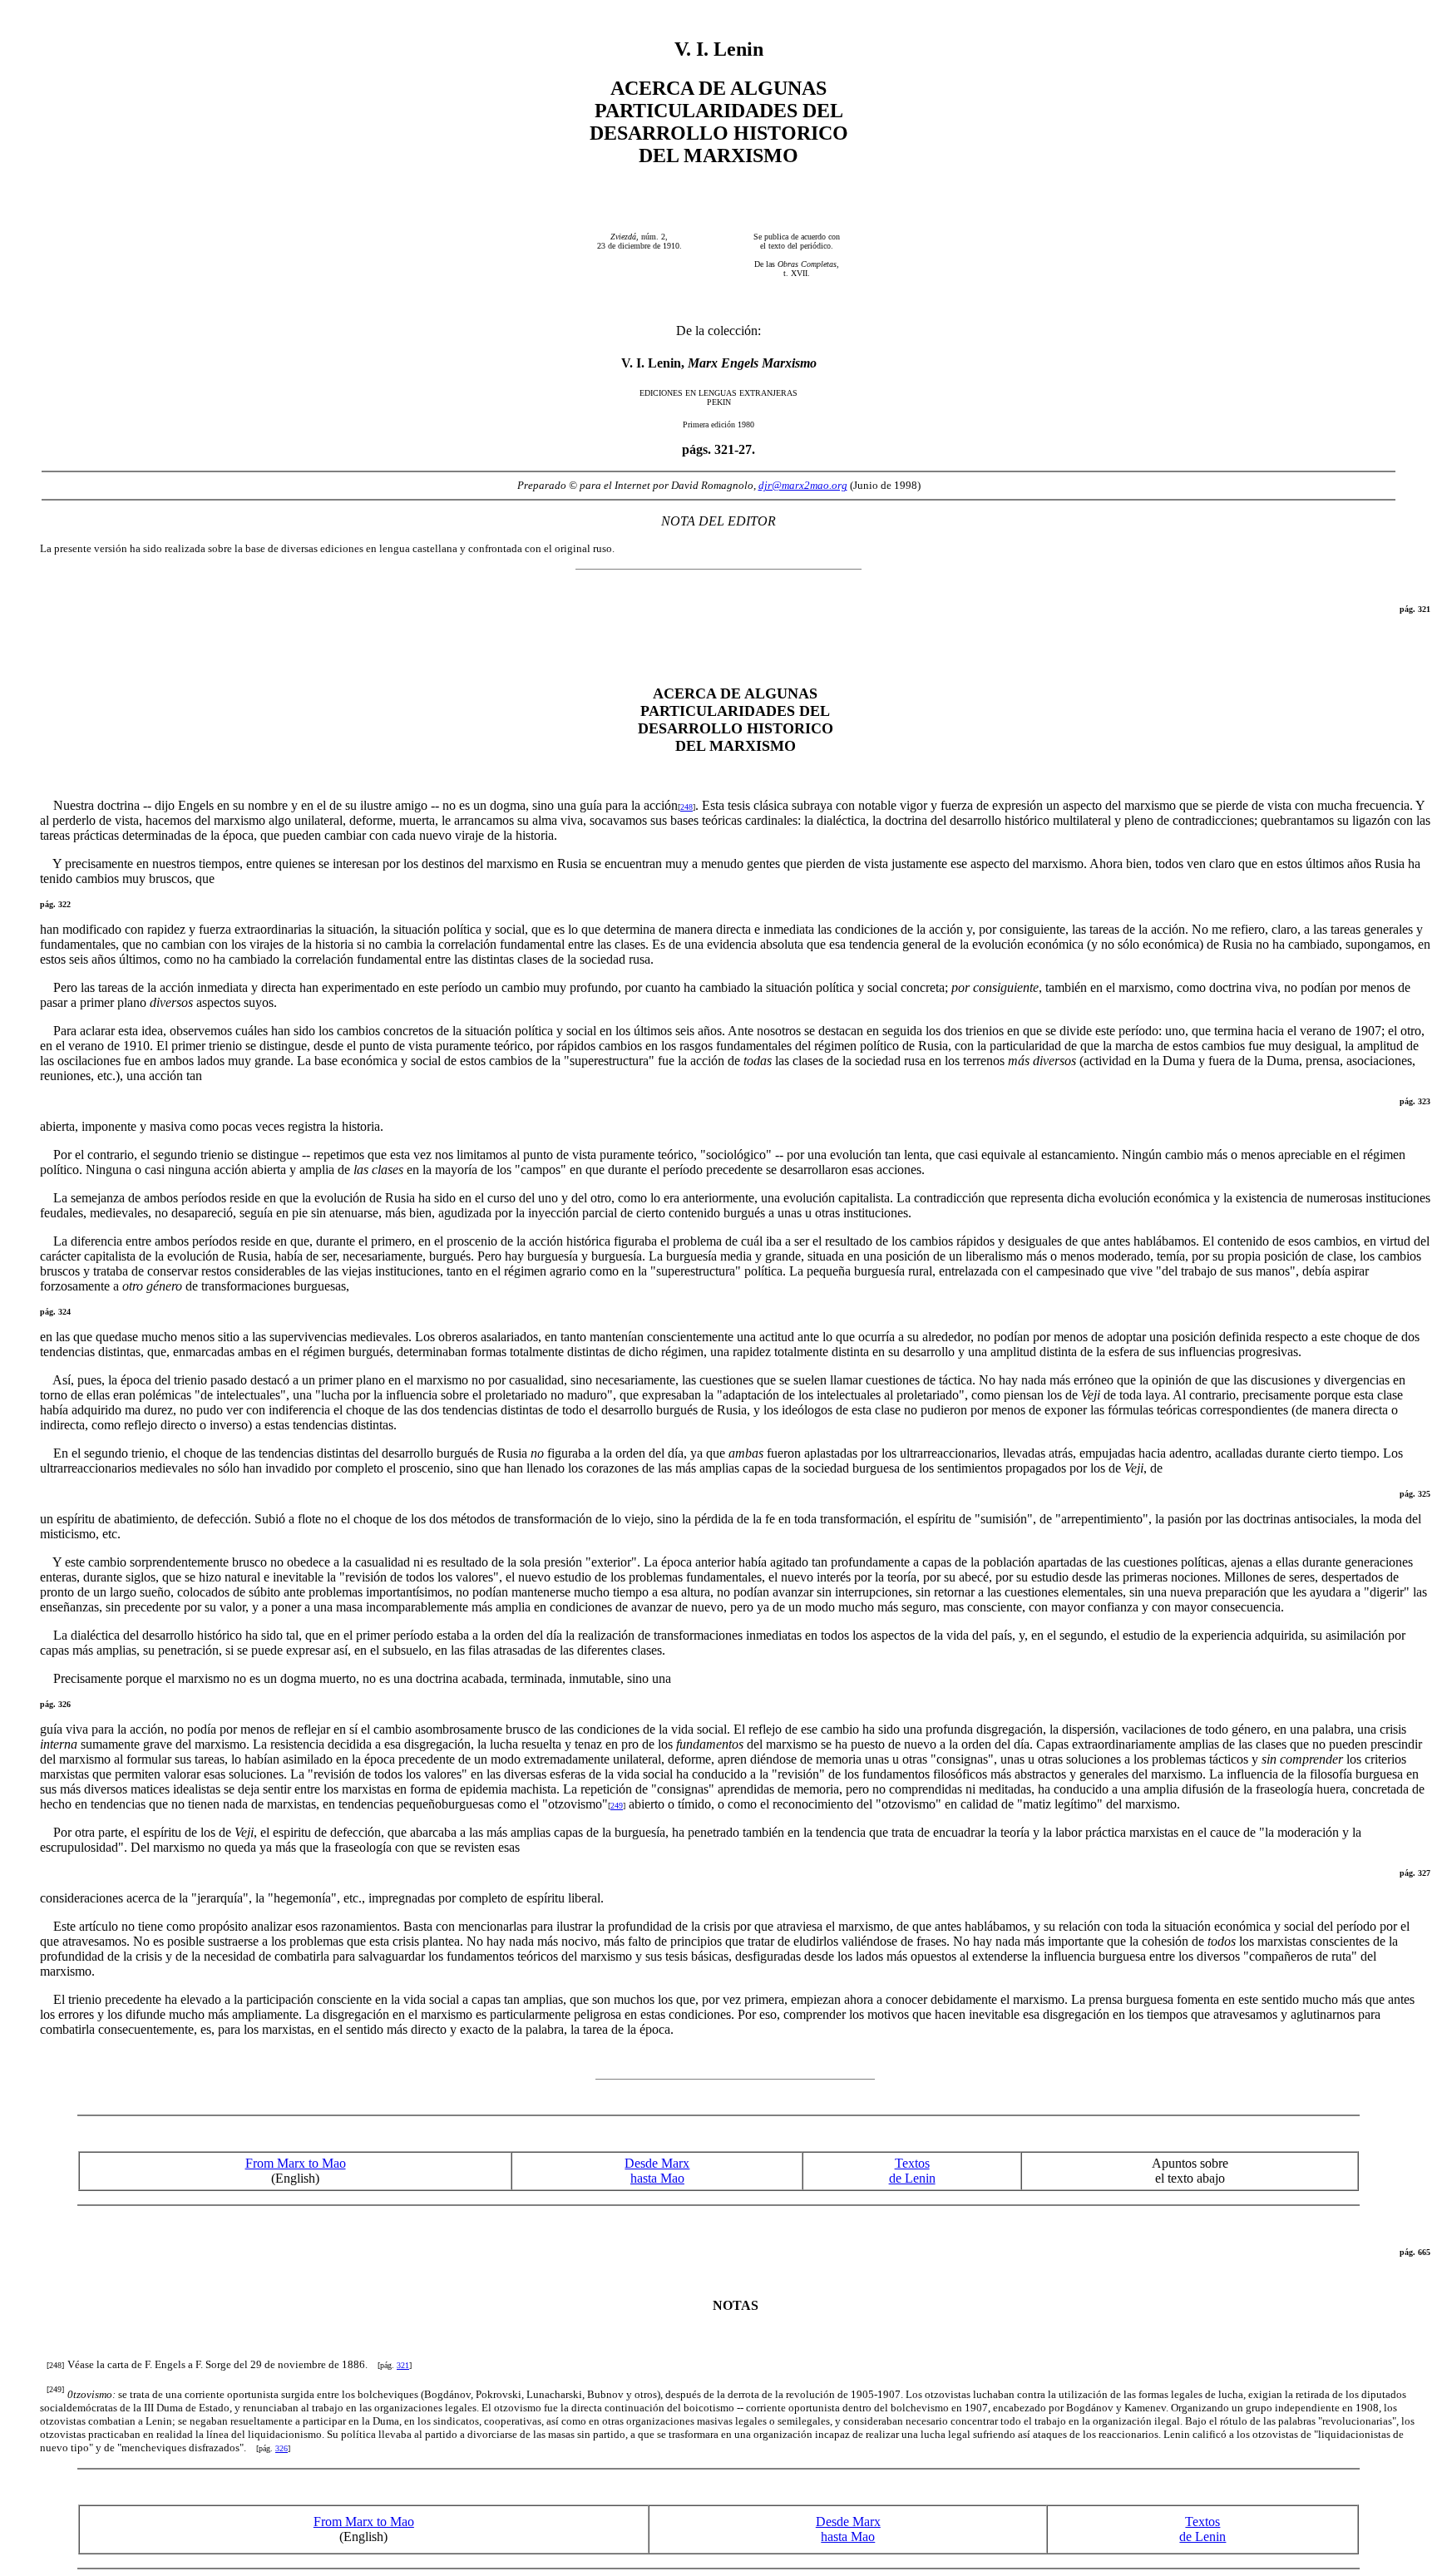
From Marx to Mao (296, 2163)
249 (617, 1806)
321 (403, 2365)
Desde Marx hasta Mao (657, 2171)
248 (686, 807)
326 (281, 2448)
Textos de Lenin (912, 2171)
